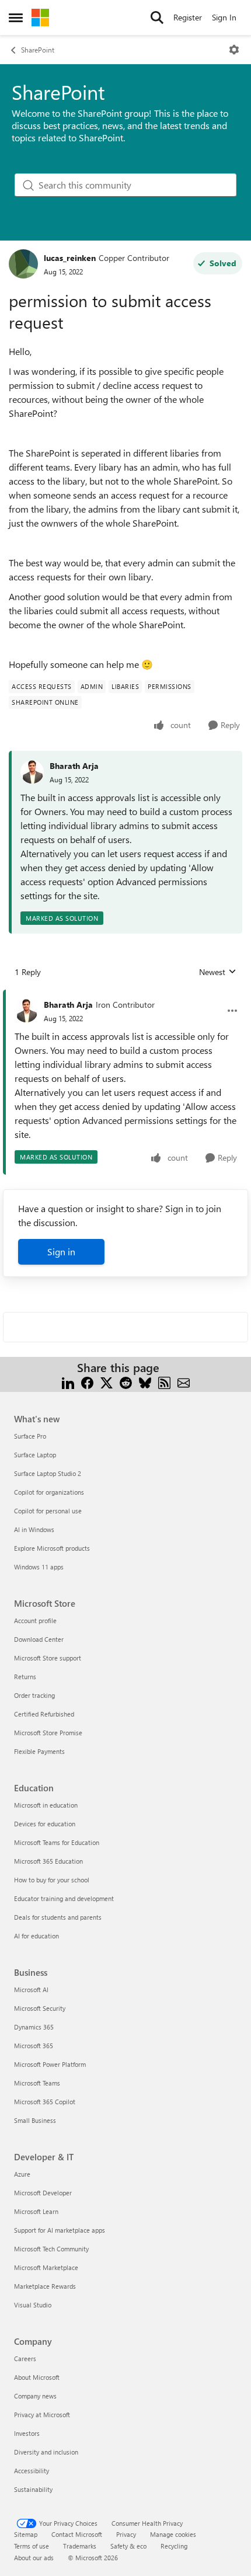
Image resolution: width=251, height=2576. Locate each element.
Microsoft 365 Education (48, 1861)
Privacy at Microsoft (42, 2415)
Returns (25, 1677)
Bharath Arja (74, 766)
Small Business (35, 2120)
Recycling (174, 2546)
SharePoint (38, 50)
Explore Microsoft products (52, 1548)
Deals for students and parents (58, 1917)
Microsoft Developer (43, 2193)
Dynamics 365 (34, 2027)
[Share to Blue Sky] (145, 1382)
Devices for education (45, 1824)
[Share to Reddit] (126, 1382)
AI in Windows (34, 1529)
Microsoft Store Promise (48, 1733)
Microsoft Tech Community (51, 2249)
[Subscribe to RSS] (164, 1382)
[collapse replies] (125, 995)
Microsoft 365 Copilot (45, 2102)
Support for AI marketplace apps (60, 2230)
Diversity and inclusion (46, 2452)
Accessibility (32, 2471)
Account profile (35, 1621)
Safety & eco (128, 2546)
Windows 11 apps (39, 1567)
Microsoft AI (31, 1990)
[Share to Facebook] (87, 1382)
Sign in (61, 1252)
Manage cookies (173, 2534)
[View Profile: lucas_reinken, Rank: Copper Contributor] (23, 264)
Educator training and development (64, 1898)
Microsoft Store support (48, 1658)
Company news (35, 2396)
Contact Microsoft (77, 2534)
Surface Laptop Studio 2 (48, 1473)
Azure (22, 2174)
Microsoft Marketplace (46, 2267)
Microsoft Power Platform (50, 2064)
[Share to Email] (184, 1382)
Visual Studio (33, 2305)
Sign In (224, 17)
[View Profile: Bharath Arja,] (32, 772)
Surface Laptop (35, 1455)
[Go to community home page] (40, 18)
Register (188, 17)
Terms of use (32, 2546)
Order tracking (34, 1695)
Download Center (39, 1639)
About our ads (34, 2558)
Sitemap (26, 2534)
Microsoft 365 (34, 2046)
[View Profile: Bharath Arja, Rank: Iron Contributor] (26, 1011)
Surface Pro (30, 1436)
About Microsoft (37, 2377)
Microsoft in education (46, 1805)
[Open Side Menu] (16, 18)
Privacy (126, 2534)
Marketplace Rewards (45, 2286)
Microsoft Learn (36, 2211)
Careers (25, 2359)
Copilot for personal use (48, 1511)
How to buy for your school (52, 1880)
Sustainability (33, 2489)
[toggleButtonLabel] (234, 50)
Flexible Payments (39, 1751)
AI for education (36, 1936)
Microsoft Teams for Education (57, 1842)
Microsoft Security (40, 2008)
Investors (27, 2433)
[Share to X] (107, 1382)
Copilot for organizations (49, 1492)
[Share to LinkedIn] (68, 1382)
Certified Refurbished (44, 1714)
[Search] (157, 18)
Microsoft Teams (37, 2083)
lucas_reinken (70, 258)
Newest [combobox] (218, 972)
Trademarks (80, 2546)
